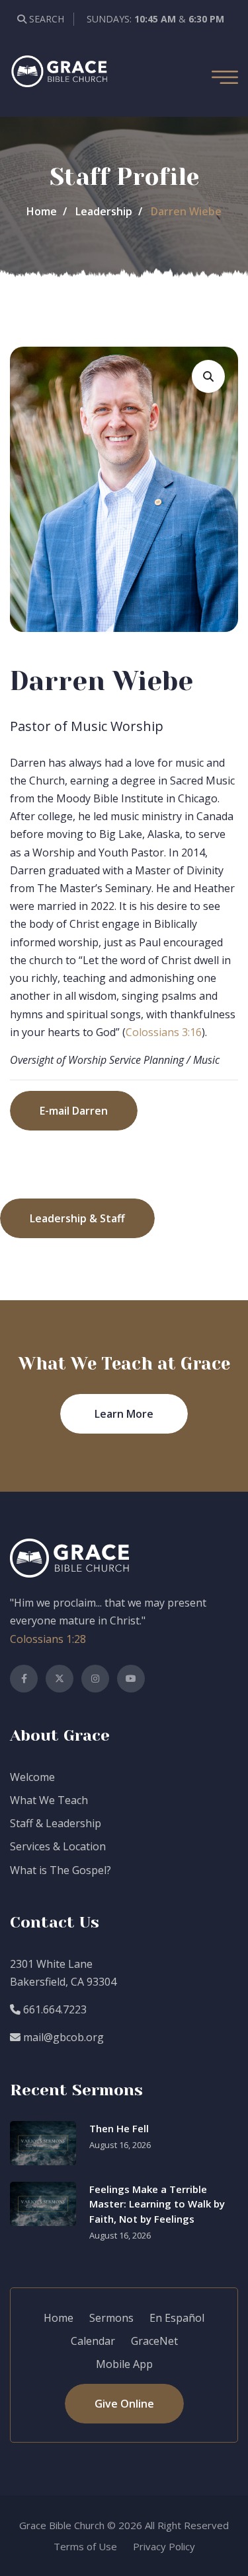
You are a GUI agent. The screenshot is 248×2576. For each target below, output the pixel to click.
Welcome (32, 1777)
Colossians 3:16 (164, 1032)
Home (42, 211)
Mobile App (124, 2364)
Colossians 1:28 (48, 1639)
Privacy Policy (164, 2546)
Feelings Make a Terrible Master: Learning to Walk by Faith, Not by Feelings (157, 2204)
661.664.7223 (54, 2009)
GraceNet (154, 2341)
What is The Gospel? (61, 1870)
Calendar (93, 2341)
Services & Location (58, 1846)
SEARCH (45, 19)
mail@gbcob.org (62, 2037)
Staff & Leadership (56, 1823)
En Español (177, 2318)
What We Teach (49, 1800)
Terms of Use (85, 2546)
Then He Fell (119, 2128)
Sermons (111, 2318)
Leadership (104, 211)
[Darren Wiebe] (208, 376)
